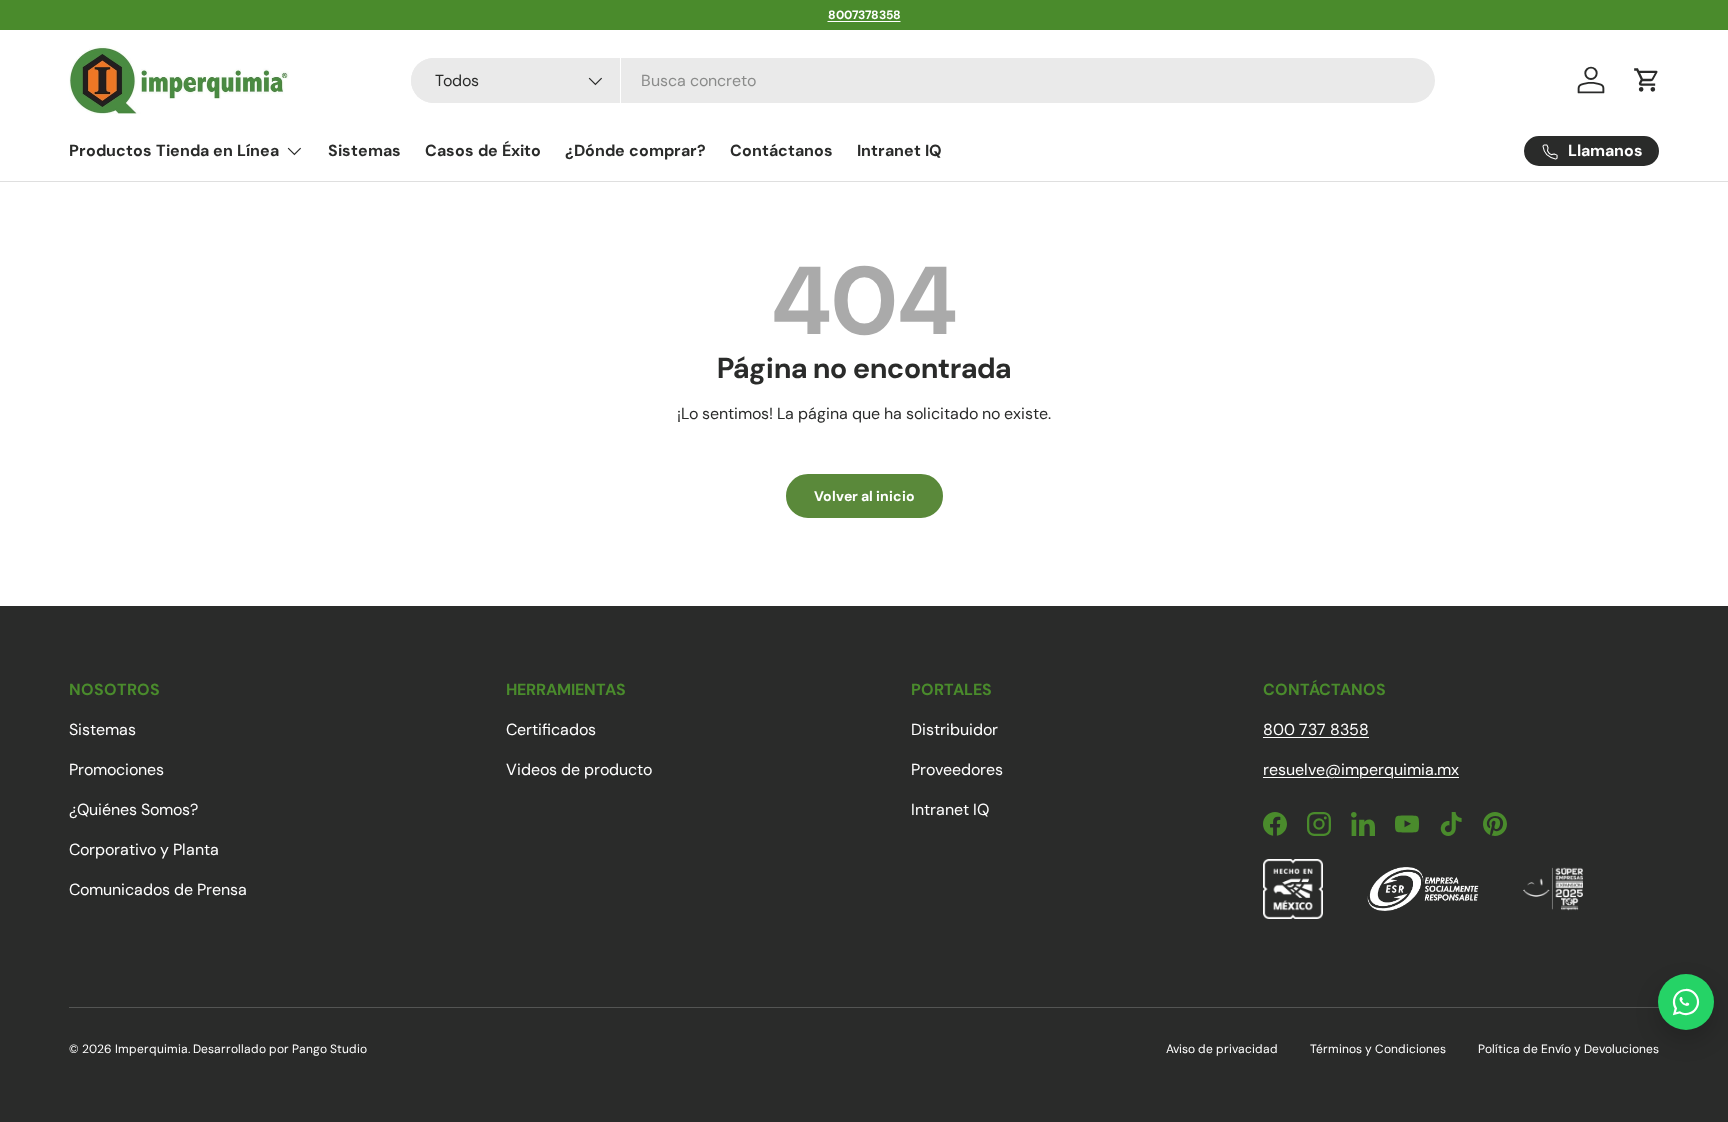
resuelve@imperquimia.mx (1361, 769)
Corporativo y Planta (144, 849)
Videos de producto (579, 769)
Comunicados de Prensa (158, 889)
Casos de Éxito (483, 150)
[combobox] (923, 80)
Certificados (551, 729)
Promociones (116, 769)
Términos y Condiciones (1378, 1049)
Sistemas (364, 150)
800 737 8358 (1316, 729)
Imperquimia (151, 1049)
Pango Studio (329, 1049)
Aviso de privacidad (1222, 1049)
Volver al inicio (864, 496)
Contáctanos (781, 150)
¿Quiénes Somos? (133, 809)
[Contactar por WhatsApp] (1686, 1002)
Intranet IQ (899, 150)
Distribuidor (954, 729)
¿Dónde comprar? (635, 150)
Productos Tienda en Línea (174, 150)
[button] (1647, 80)
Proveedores (957, 769)
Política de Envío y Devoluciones (1568, 1049)
